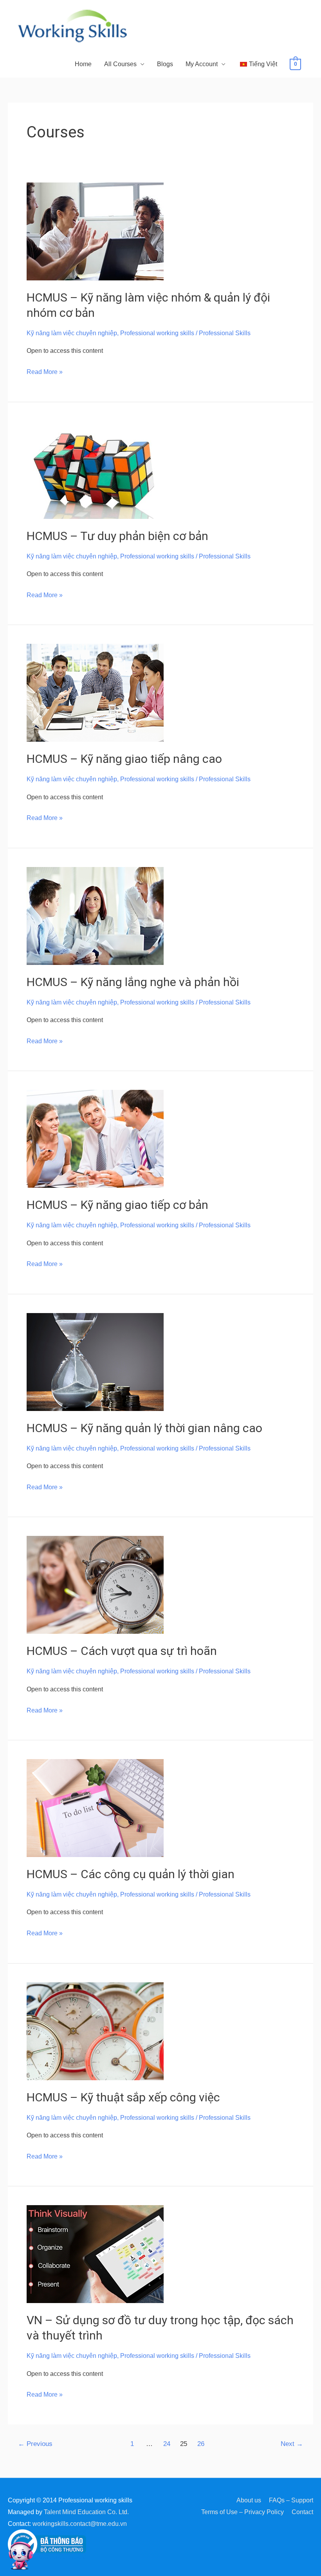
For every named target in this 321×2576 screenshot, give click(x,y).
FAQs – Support (291, 2500)
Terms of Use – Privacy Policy (243, 2512)
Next (292, 2444)
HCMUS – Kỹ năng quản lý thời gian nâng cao (144, 1428)
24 (167, 2444)
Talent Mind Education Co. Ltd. (86, 2512)
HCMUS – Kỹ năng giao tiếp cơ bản (117, 1205)
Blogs (165, 64)
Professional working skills (157, 333)
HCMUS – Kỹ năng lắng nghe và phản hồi (133, 982)
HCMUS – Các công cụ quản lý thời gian (131, 1874)
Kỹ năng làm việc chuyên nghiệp (72, 333)
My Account (202, 64)
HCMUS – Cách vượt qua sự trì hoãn (122, 1651)
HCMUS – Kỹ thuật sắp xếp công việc (123, 2097)
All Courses (120, 64)
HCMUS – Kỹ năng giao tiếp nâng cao (124, 759)
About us (249, 2500)
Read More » (45, 371)
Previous (35, 2444)
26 (201, 2444)
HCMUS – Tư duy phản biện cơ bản (117, 536)
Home (83, 64)
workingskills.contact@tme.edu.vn (80, 2524)
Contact (302, 2512)
